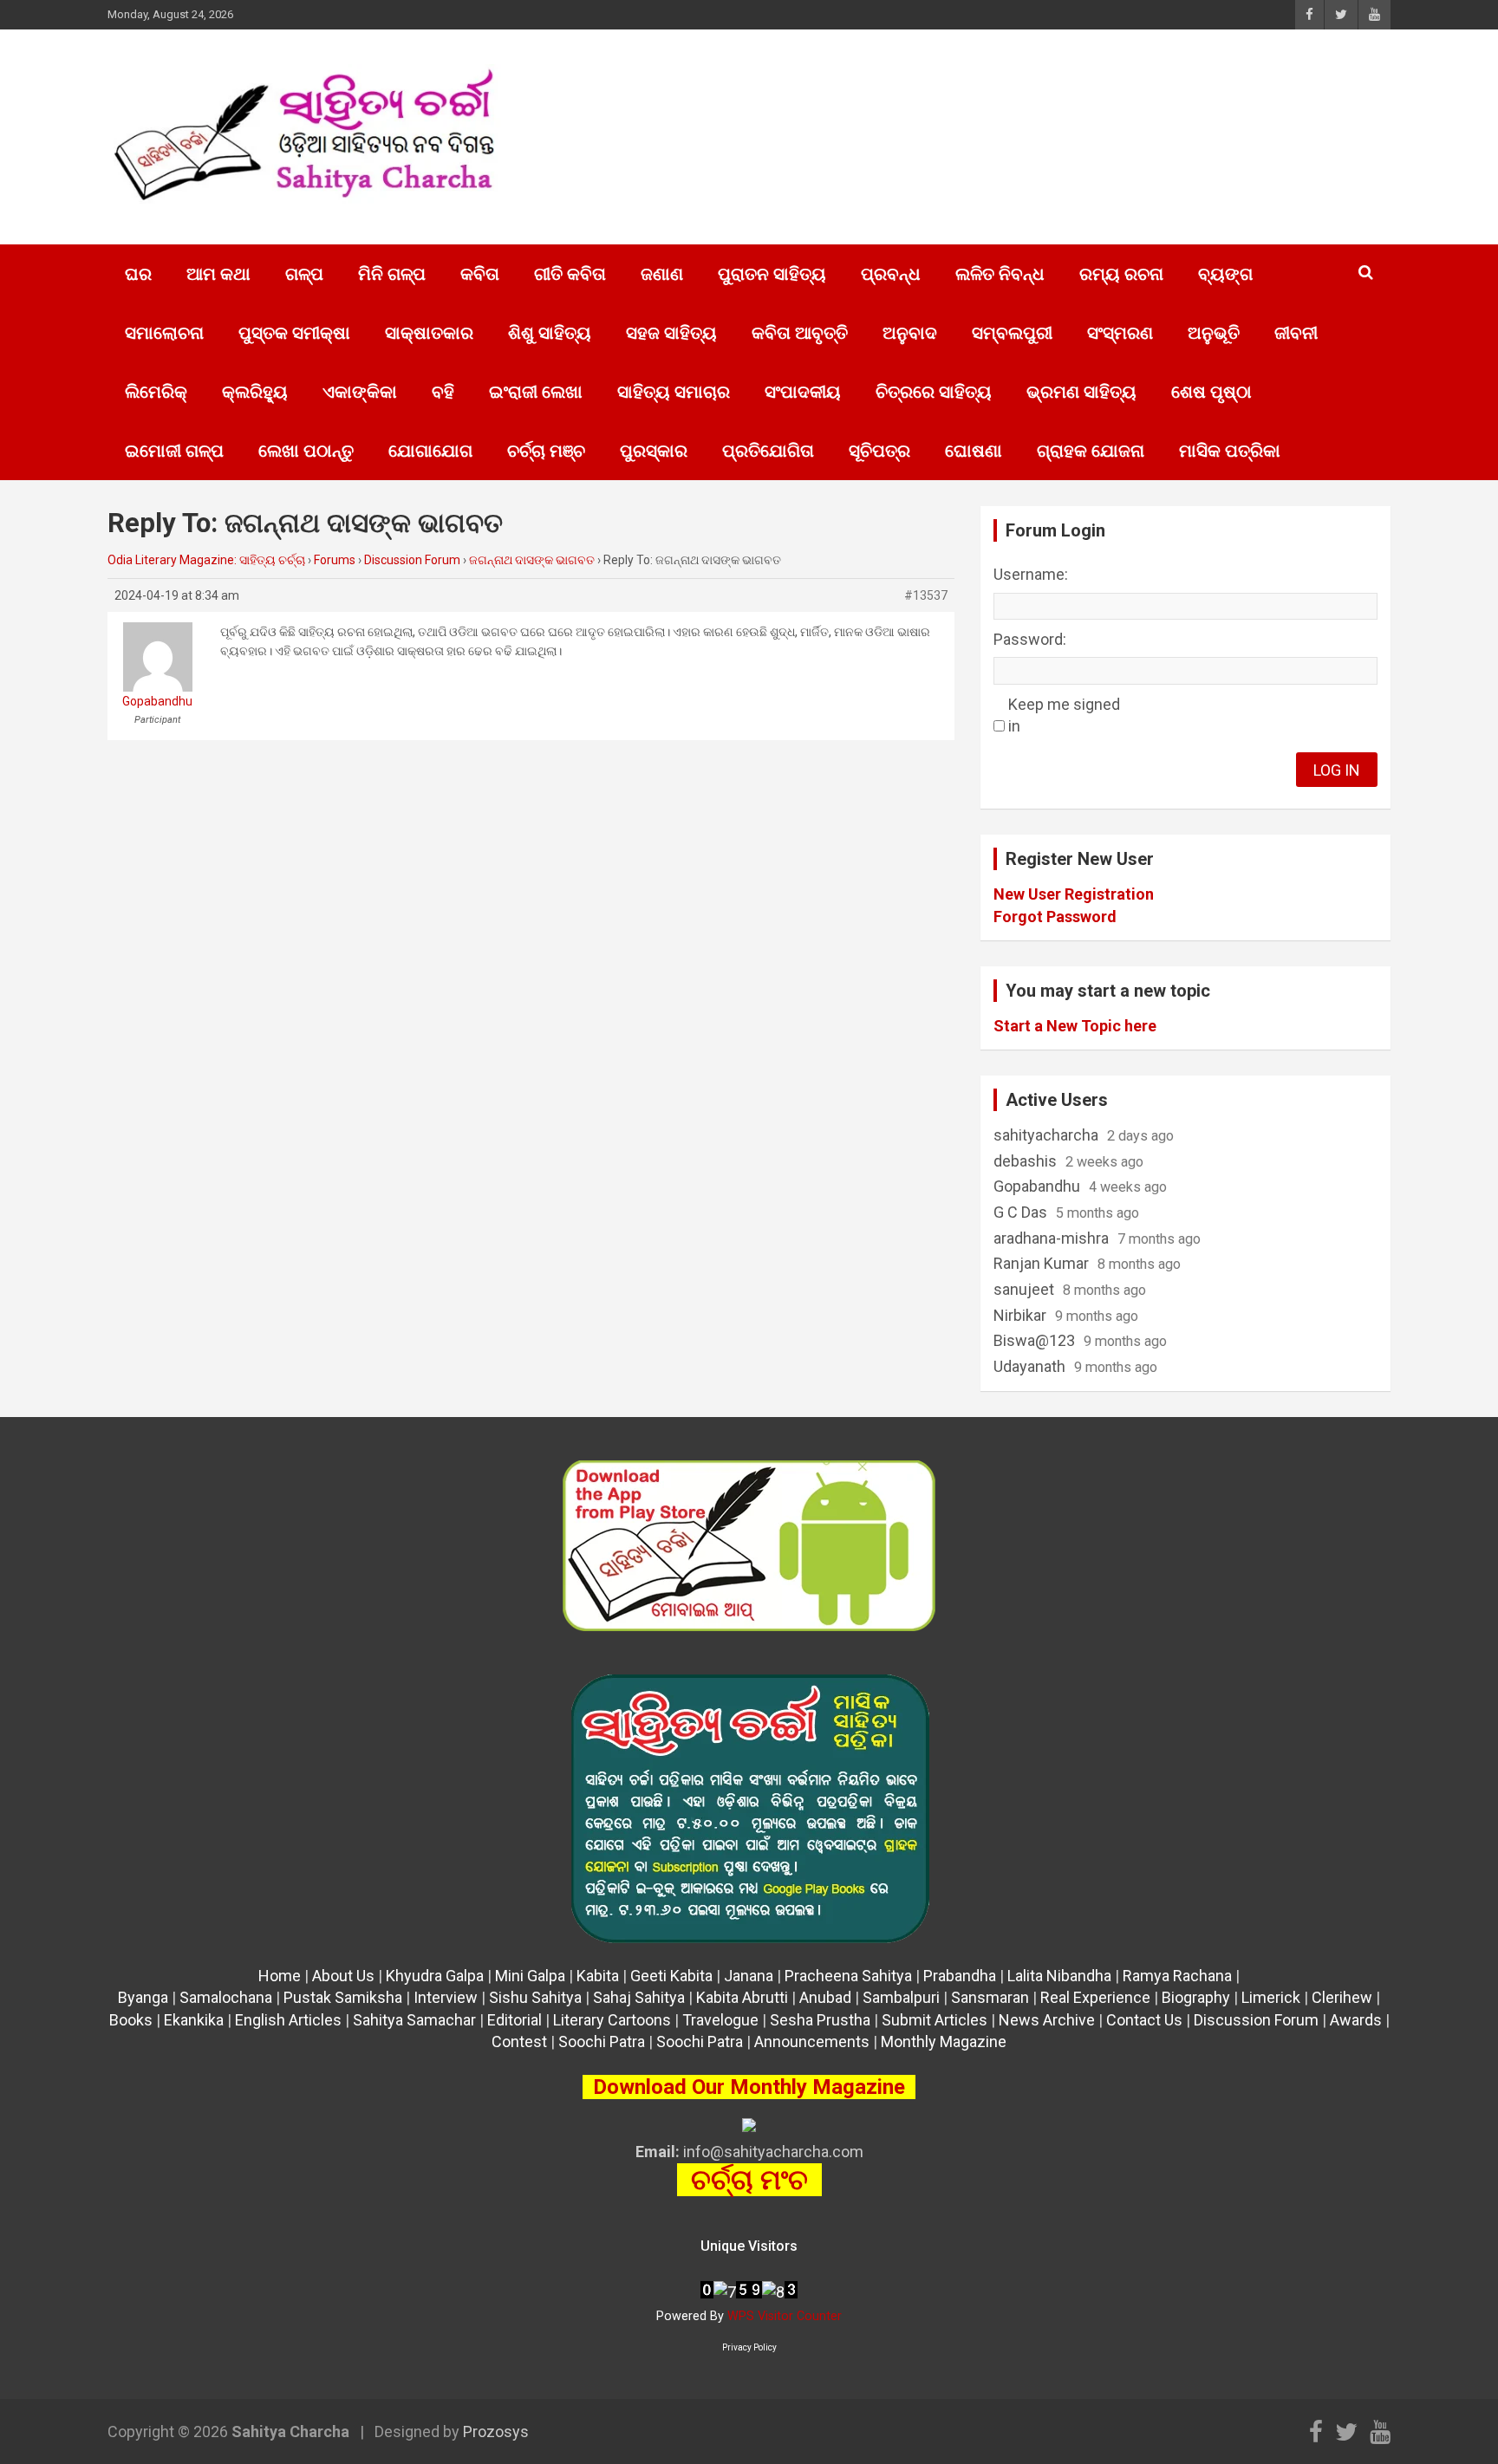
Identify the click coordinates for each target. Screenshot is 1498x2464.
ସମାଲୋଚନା (164, 333)
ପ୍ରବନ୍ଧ (891, 274)
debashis (1025, 1161)
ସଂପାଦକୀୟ (803, 392)
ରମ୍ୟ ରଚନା (1121, 274)
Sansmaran (990, 1997)
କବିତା (480, 274)
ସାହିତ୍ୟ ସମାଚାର (674, 392)
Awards (1356, 2020)
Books (131, 2020)
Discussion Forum (412, 560)
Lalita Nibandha (1059, 1976)
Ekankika (194, 2020)
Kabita (598, 1976)
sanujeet (1024, 1289)
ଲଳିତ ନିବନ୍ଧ (1000, 274)
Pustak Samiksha (343, 1997)
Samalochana (226, 1997)
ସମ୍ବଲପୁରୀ (1012, 333)
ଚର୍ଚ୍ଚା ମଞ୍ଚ (546, 451)
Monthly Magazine (944, 2041)
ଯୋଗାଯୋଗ (430, 451)
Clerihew (1342, 1997)
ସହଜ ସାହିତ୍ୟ (671, 333)
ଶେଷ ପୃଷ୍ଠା (1211, 392)
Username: (1031, 574)
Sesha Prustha (820, 2020)
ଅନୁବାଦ (910, 333)
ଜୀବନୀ (1296, 333)
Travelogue (720, 2020)
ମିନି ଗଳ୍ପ (392, 274)
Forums (335, 560)
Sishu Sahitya (535, 1997)
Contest (519, 2041)
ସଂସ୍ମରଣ (1120, 333)
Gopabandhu (1037, 1186)
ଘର (138, 274)
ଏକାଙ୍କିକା (360, 392)
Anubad (825, 1997)
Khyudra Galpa (435, 1976)
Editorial (515, 2020)
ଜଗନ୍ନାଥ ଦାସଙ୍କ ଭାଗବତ (532, 560)
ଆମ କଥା (218, 274)
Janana (749, 1976)
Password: (1030, 639)
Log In (1337, 770)
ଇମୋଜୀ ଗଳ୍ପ (174, 451)
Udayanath (1029, 1366)
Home (280, 1976)
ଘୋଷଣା (974, 451)
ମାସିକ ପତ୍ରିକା (1230, 451)
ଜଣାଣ (662, 274)
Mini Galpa (530, 1976)
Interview (446, 1997)
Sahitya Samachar (414, 2020)
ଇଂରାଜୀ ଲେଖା (536, 392)
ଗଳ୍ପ (304, 274)
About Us (343, 1976)
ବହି (443, 392)
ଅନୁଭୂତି (1214, 333)
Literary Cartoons (612, 2020)
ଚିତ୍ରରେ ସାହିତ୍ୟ (934, 392)
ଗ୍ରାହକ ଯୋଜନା (1091, 451)
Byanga (143, 1997)
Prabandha (960, 1976)
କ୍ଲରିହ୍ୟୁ (255, 392)
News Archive (1047, 2020)
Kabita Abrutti (742, 1997)
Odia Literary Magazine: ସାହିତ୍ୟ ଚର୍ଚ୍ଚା (206, 560)
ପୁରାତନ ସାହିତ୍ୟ (772, 274)
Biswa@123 (1034, 1340)
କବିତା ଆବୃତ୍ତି (800, 333)
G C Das (1020, 1212)
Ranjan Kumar (1041, 1263)
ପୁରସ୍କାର (654, 451)
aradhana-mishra (1051, 1238)
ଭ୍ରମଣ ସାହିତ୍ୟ (1081, 392)
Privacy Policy (749, 2347)
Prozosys (496, 2431)
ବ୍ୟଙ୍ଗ (1225, 274)
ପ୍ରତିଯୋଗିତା (768, 451)
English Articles (288, 2020)
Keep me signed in (1064, 715)
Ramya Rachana (1177, 1976)
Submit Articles (935, 2020)
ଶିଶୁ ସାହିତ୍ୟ (550, 333)
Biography (1196, 1997)
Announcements (812, 2041)
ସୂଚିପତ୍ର (879, 451)
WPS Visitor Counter (785, 2316)
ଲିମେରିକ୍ (156, 392)
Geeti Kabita (671, 1976)
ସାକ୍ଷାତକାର (429, 333)
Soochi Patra (602, 2041)
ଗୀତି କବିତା (570, 274)
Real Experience (1095, 1997)
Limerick (1271, 1997)
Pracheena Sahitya (848, 1976)
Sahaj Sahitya (639, 1997)
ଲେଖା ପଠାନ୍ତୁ (306, 451)
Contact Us (1144, 2020)
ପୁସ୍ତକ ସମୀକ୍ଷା (294, 333)
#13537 (926, 595)
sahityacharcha (1046, 1135)
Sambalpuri (901, 1997)
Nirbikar (1020, 1315)
